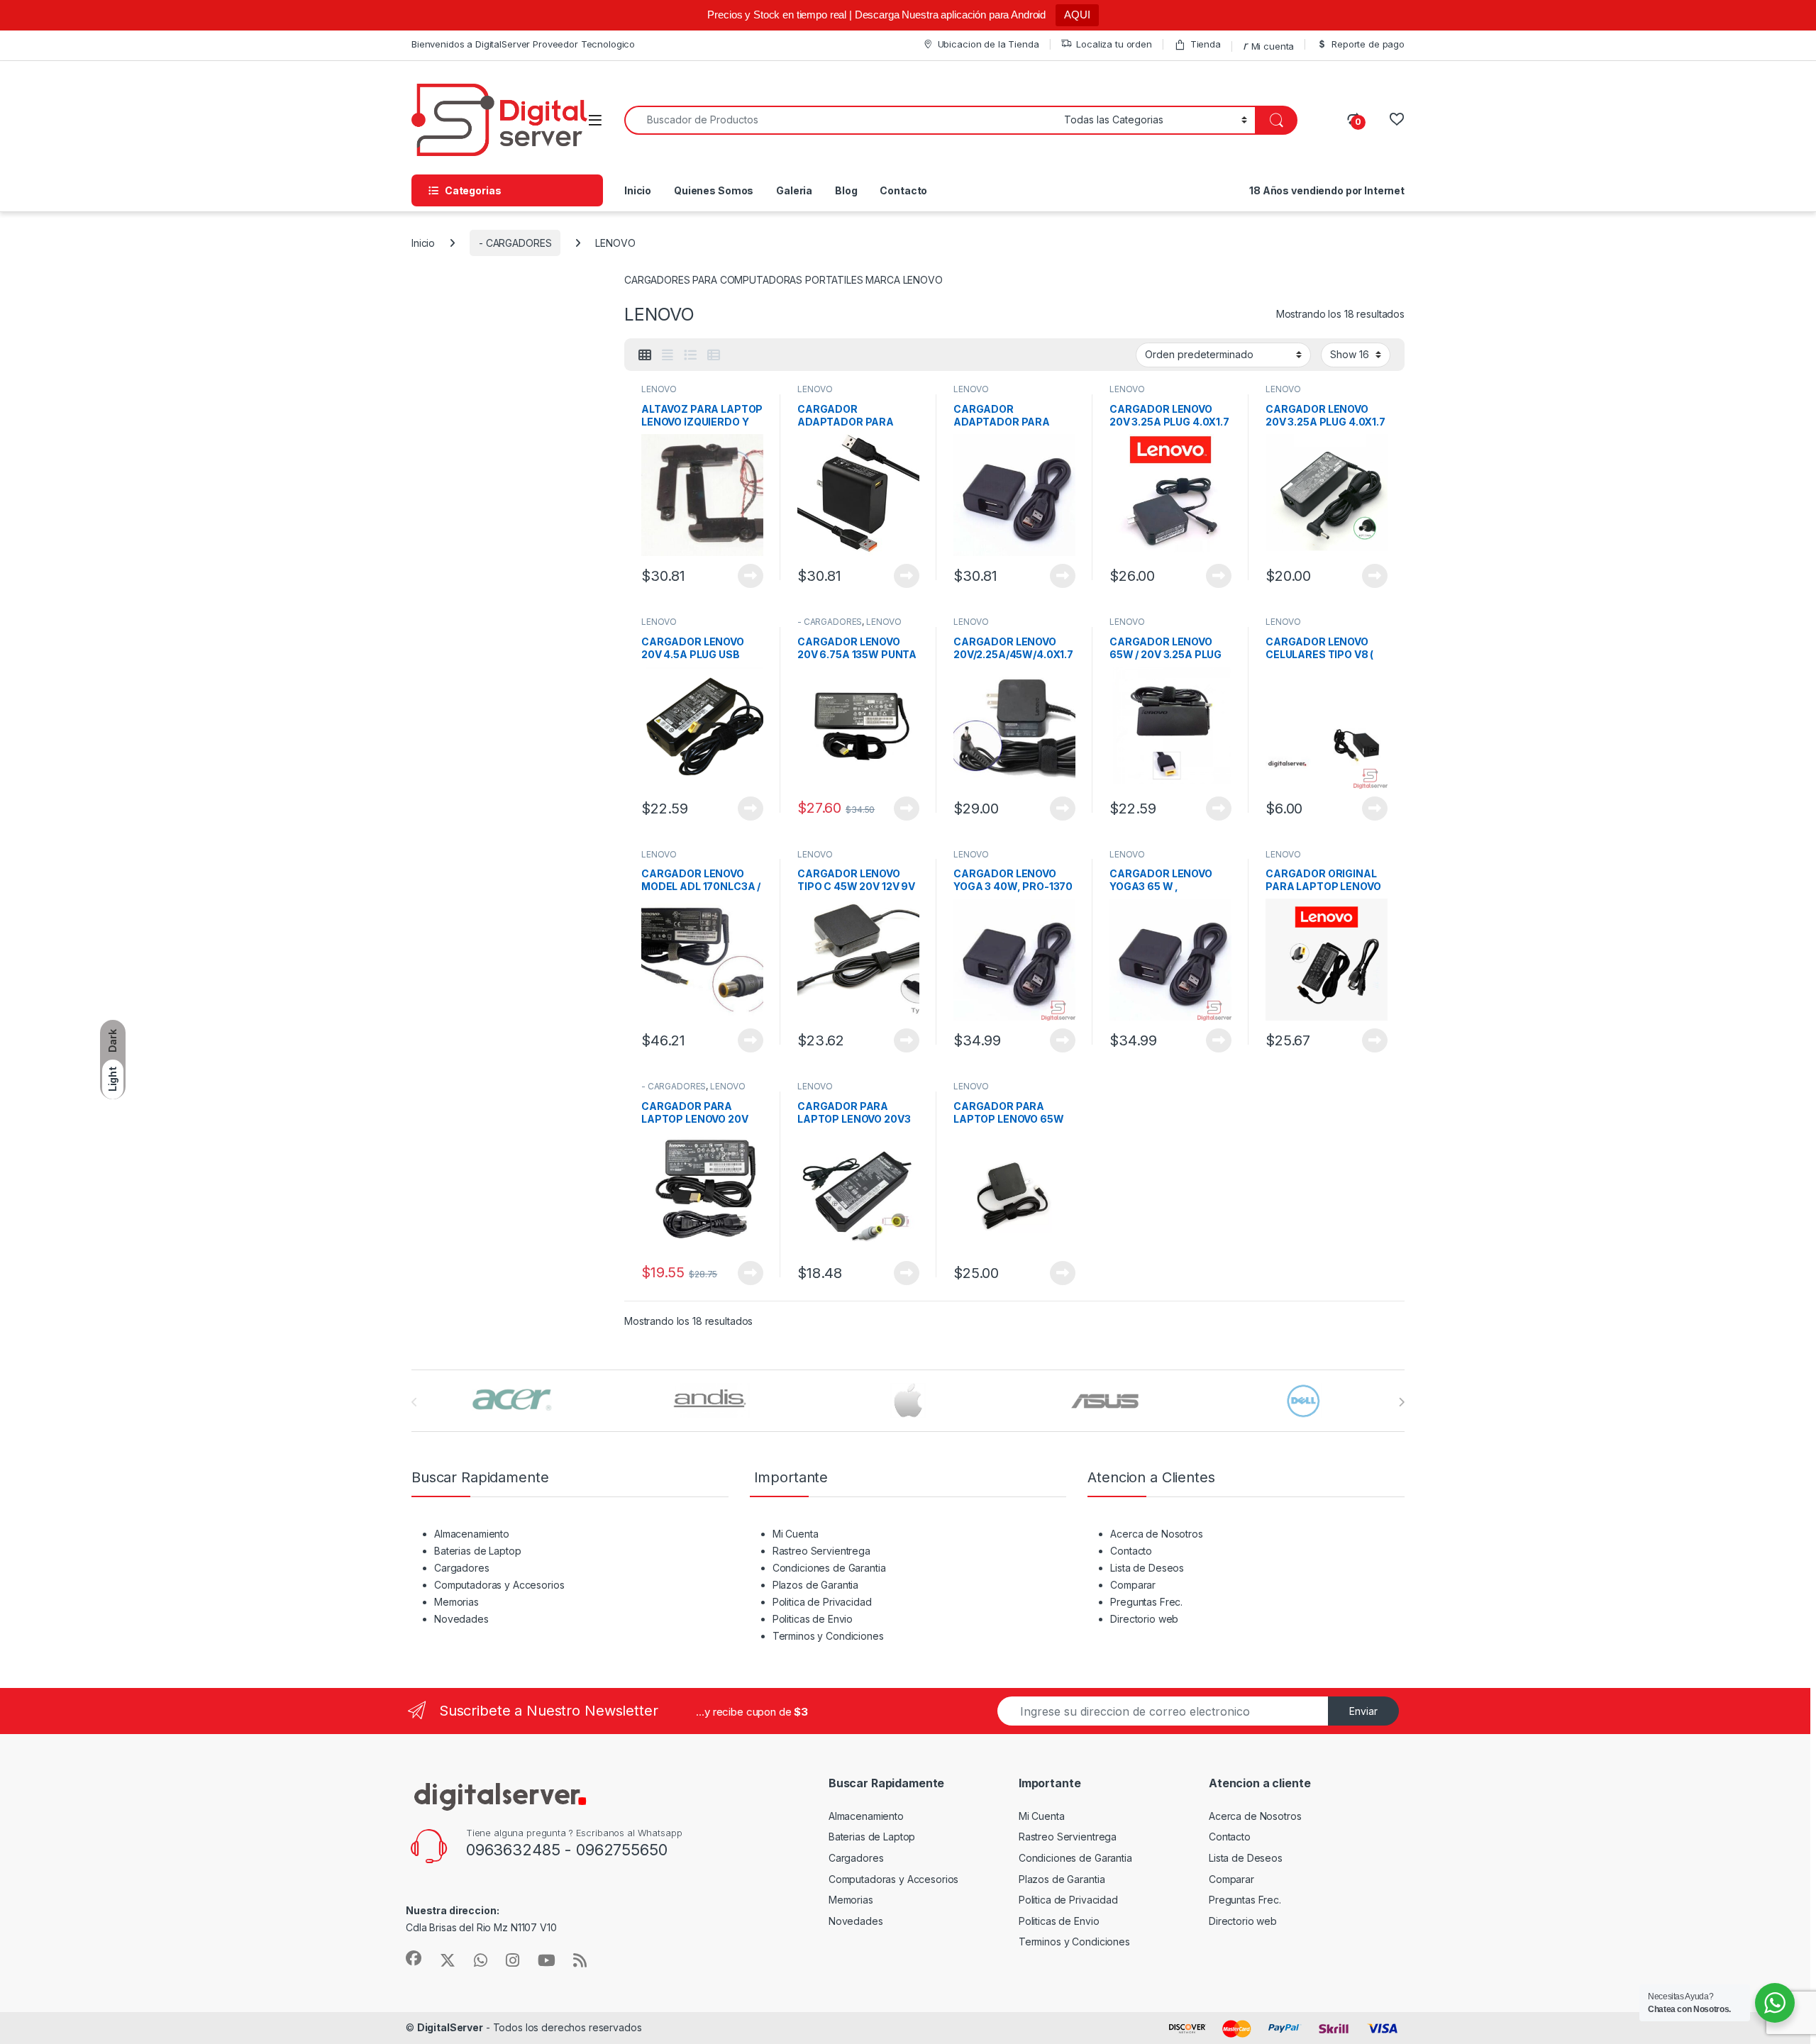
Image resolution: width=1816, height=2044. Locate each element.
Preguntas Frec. (1146, 1602)
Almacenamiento (472, 1534)
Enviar (1363, 1711)
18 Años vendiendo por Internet (1327, 190)
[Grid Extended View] (668, 355)
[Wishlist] (1396, 120)
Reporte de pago (1368, 44)
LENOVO (659, 389)
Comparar (1133, 1585)
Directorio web (1144, 1619)
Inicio (638, 190)
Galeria (794, 190)
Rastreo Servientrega (821, 1551)
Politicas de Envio (813, 1619)
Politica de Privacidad (822, 1602)
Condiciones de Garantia (829, 1568)
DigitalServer (450, 2027)
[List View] (690, 355)
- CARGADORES (515, 243)
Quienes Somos (714, 190)
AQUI (1077, 15)
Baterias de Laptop (477, 1551)
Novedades (461, 1619)
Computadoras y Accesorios (499, 1585)
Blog (846, 190)
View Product (745, 576)
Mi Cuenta (796, 1534)
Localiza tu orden (1114, 44)
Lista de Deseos (1147, 1568)
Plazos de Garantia (815, 1585)
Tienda (1206, 44)
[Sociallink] (414, 1958)
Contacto (903, 190)
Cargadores (462, 1568)
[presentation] (1401, 1402)
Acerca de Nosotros (1156, 1534)
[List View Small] (714, 355)
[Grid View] (645, 355)
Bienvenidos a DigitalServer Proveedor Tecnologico (523, 44)
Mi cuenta (1273, 46)
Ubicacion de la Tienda (989, 44)
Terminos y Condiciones (828, 1636)
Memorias (456, 1602)
